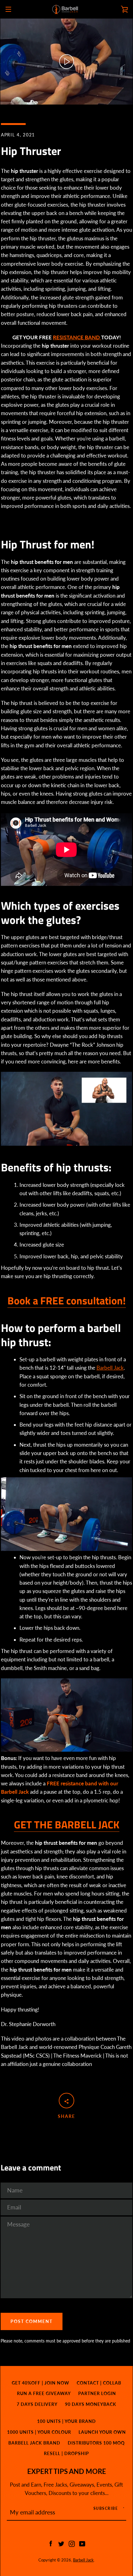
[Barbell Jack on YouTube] (82, 2543)
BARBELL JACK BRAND (34, 2443)
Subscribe (106, 2508)
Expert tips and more (67, 2471)
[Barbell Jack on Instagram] (72, 2543)
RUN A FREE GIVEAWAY (44, 2393)
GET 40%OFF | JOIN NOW (41, 2383)
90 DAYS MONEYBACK (91, 2404)
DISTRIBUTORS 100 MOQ (96, 2443)
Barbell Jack (110, 1368)
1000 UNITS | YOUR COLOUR (39, 2432)
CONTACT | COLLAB (99, 2383)
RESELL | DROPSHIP (66, 2453)
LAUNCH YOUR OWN (102, 2432)
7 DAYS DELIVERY (37, 2404)
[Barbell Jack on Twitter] (61, 2543)
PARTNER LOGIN (97, 2393)
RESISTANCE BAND (77, 337)
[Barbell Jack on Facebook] (51, 2543)
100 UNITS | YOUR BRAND (66, 2421)
